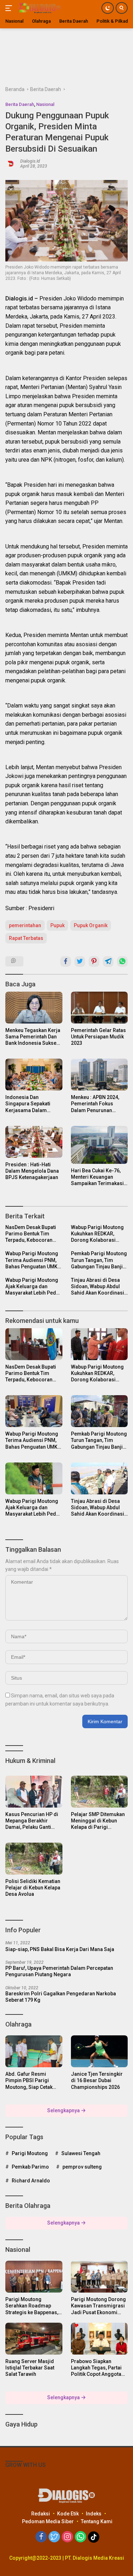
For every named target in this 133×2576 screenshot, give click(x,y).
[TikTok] (94, 2537)
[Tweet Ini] (80, 962)
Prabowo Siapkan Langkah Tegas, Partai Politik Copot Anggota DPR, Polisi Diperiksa (96, 2368)
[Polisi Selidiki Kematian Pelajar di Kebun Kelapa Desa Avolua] (34, 1859)
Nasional (45, 104)
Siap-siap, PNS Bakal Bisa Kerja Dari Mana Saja (60, 1949)
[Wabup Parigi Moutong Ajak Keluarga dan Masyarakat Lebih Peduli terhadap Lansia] (34, 1478)
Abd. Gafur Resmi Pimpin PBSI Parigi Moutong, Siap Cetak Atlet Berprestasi (29, 2081)
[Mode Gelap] (108, 8)
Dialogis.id (30, 161)
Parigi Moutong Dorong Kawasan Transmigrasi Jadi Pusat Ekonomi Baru (98, 2306)
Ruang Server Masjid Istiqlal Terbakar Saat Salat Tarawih (30, 2368)
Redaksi (41, 2514)
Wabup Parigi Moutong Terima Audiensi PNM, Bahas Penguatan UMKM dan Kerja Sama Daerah (34, 1260)
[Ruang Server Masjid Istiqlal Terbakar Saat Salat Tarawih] (34, 2339)
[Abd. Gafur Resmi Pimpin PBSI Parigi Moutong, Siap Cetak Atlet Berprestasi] (34, 2051)
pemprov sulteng (82, 2167)
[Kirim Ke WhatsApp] (122, 962)
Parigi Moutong (30, 2153)
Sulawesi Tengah (81, 2153)
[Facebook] (41, 2537)
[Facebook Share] (66, 962)
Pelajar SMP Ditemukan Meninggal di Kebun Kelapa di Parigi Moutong (98, 1821)
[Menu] (10, 8)
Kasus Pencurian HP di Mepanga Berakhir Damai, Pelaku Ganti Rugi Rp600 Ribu (32, 1821)
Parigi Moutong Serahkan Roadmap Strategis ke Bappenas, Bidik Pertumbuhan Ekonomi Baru (32, 2306)
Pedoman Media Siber (48, 2521)
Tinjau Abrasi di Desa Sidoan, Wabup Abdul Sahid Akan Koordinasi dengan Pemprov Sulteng (98, 1287)
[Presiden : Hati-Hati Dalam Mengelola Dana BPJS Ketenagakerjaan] (34, 1142)
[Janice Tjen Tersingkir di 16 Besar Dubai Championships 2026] (99, 2051)
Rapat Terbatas (26, 938)
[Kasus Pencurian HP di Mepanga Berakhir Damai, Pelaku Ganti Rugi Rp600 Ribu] (34, 1792)
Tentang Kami (97, 2521)
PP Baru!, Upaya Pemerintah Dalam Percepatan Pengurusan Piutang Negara (59, 1971)
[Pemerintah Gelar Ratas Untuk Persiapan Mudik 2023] (99, 1008)
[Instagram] (67, 2537)
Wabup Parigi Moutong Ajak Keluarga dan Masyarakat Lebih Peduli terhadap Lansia (34, 1287)
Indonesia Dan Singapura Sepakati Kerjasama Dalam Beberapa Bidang (28, 1104)
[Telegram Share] (108, 962)
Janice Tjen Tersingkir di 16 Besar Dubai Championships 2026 (97, 2080)
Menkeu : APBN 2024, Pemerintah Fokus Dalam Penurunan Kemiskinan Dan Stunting (95, 1104)
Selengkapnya (64, 2110)
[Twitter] (54, 2537)
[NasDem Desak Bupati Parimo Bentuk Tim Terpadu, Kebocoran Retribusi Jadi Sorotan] (34, 1344)
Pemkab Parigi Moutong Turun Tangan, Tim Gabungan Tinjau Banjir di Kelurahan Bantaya (99, 1260)
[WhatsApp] (81, 2537)
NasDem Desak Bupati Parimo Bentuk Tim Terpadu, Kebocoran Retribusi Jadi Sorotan (32, 1234)
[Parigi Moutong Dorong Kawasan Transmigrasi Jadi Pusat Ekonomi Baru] (99, 2277)
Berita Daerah (20, 104)
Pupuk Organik (91, 925)
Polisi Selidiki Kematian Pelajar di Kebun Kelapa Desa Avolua (33, 1888)
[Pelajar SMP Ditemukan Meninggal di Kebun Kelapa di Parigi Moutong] (99, 1792)
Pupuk (57, 925)
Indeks (94, 2514)
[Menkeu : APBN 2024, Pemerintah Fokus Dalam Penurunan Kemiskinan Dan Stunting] (99, 1075)
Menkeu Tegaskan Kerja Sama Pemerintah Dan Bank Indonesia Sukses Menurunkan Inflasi (33, 1037)
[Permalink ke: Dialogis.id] (11, 163)
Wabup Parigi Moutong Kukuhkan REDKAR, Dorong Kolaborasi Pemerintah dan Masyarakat (97, 1234)
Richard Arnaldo (31, 2181)
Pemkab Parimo (30, 2167)
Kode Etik (68, 2514)
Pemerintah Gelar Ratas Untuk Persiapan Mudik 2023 (98, 1037)
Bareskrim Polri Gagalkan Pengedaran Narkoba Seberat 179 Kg (61, 1997)
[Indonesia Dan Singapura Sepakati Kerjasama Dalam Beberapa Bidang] (34, 1075)
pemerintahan (25, 925)
